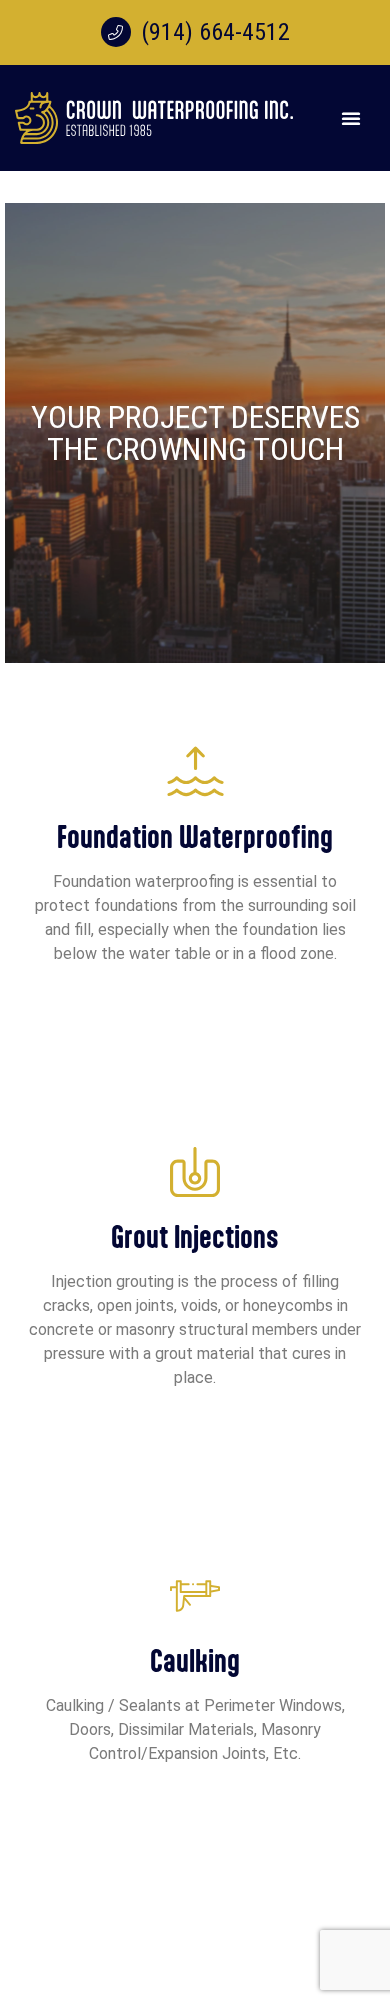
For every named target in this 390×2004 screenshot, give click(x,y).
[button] (351, 118)
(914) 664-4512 (215, 32)
